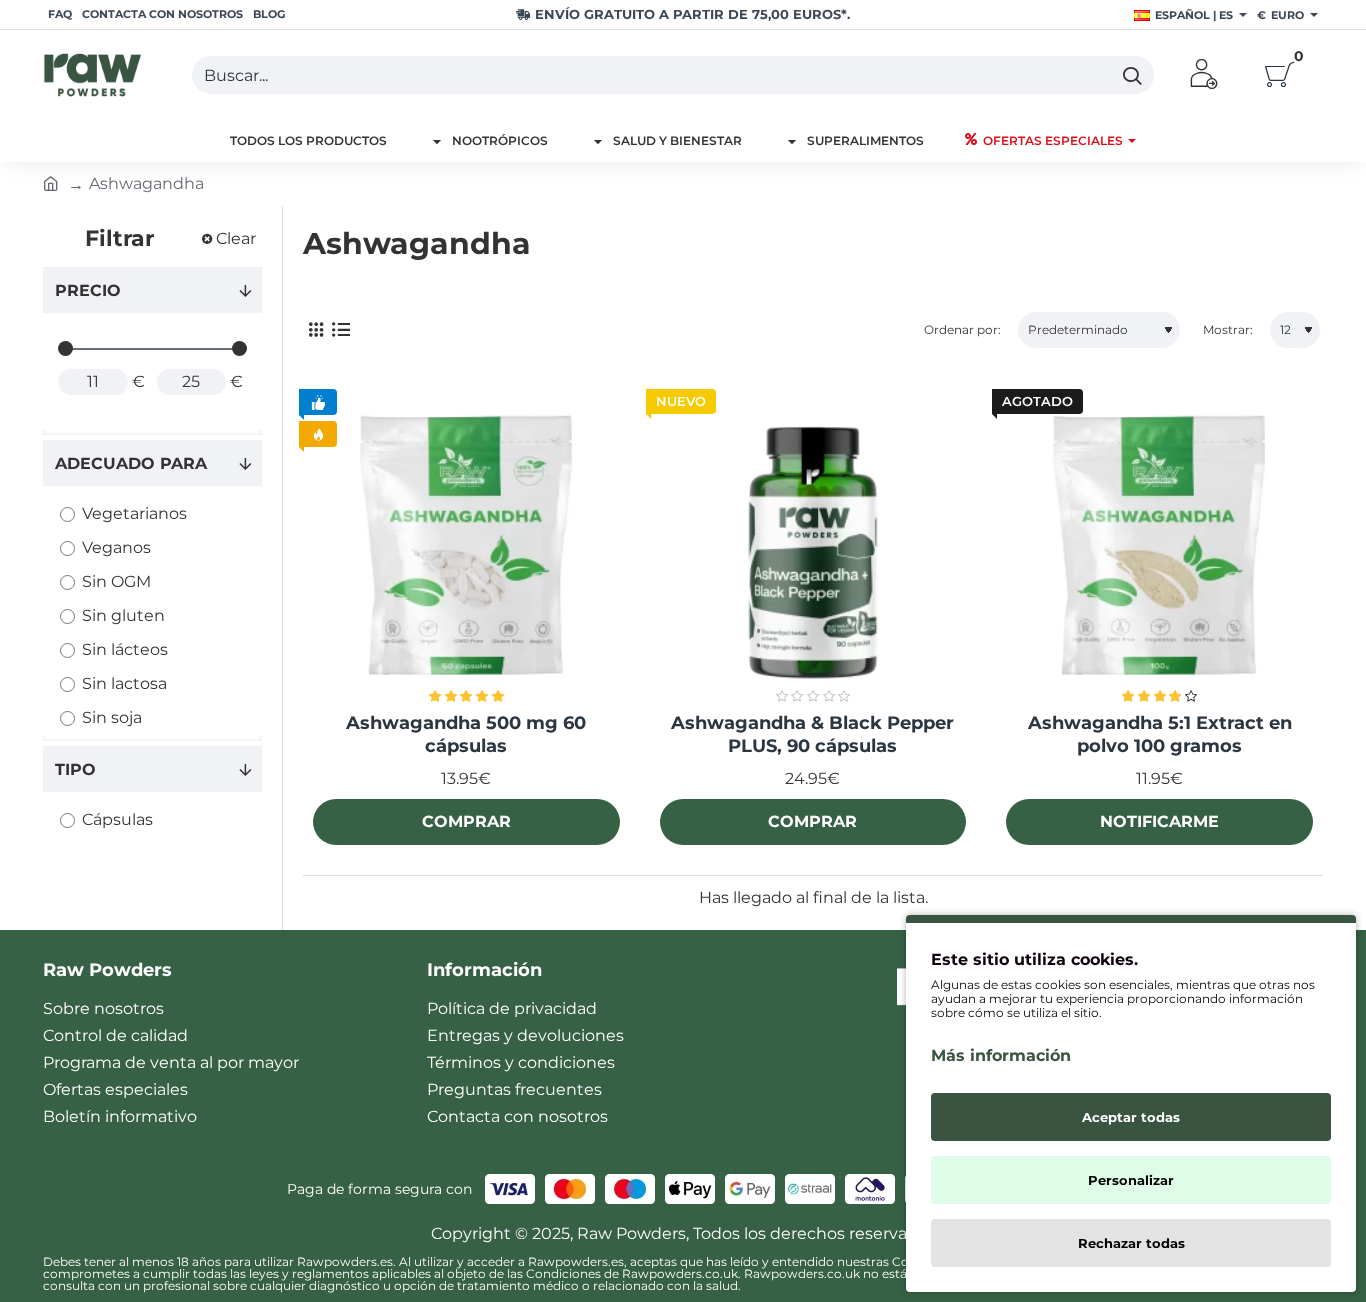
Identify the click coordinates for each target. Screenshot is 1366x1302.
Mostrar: (1228, 329)
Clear (236, 238)
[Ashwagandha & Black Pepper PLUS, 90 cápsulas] (813, 546)
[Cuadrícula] (315, 330)
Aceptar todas (1131, 1117)
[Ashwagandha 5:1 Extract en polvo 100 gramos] (1159, 546)
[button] (466, 822)
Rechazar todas (1131, 1243)
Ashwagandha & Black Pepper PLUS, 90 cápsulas (812, 734)
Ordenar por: (962, 329)
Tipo (75, 769)
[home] (51, 182)
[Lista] (340, 330)
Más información (1001, 1055)
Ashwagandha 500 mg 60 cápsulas (466, 734)
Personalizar (1131, 1180)
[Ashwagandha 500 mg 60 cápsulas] (466, 546)
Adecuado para (131, 463)
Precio (88, 290)
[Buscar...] (1131, 75)
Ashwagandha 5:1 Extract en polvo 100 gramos (1160, 734)
